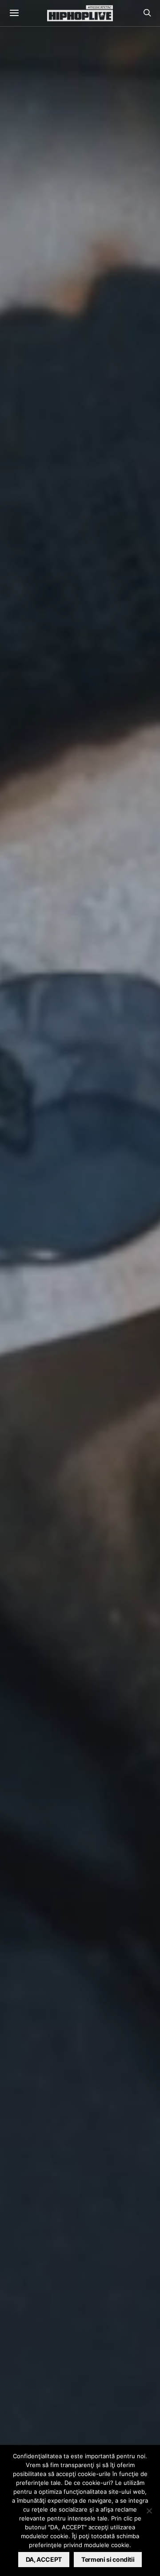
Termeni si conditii (108, 2559)
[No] (149, 2511)
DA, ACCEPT (44, 2559)
